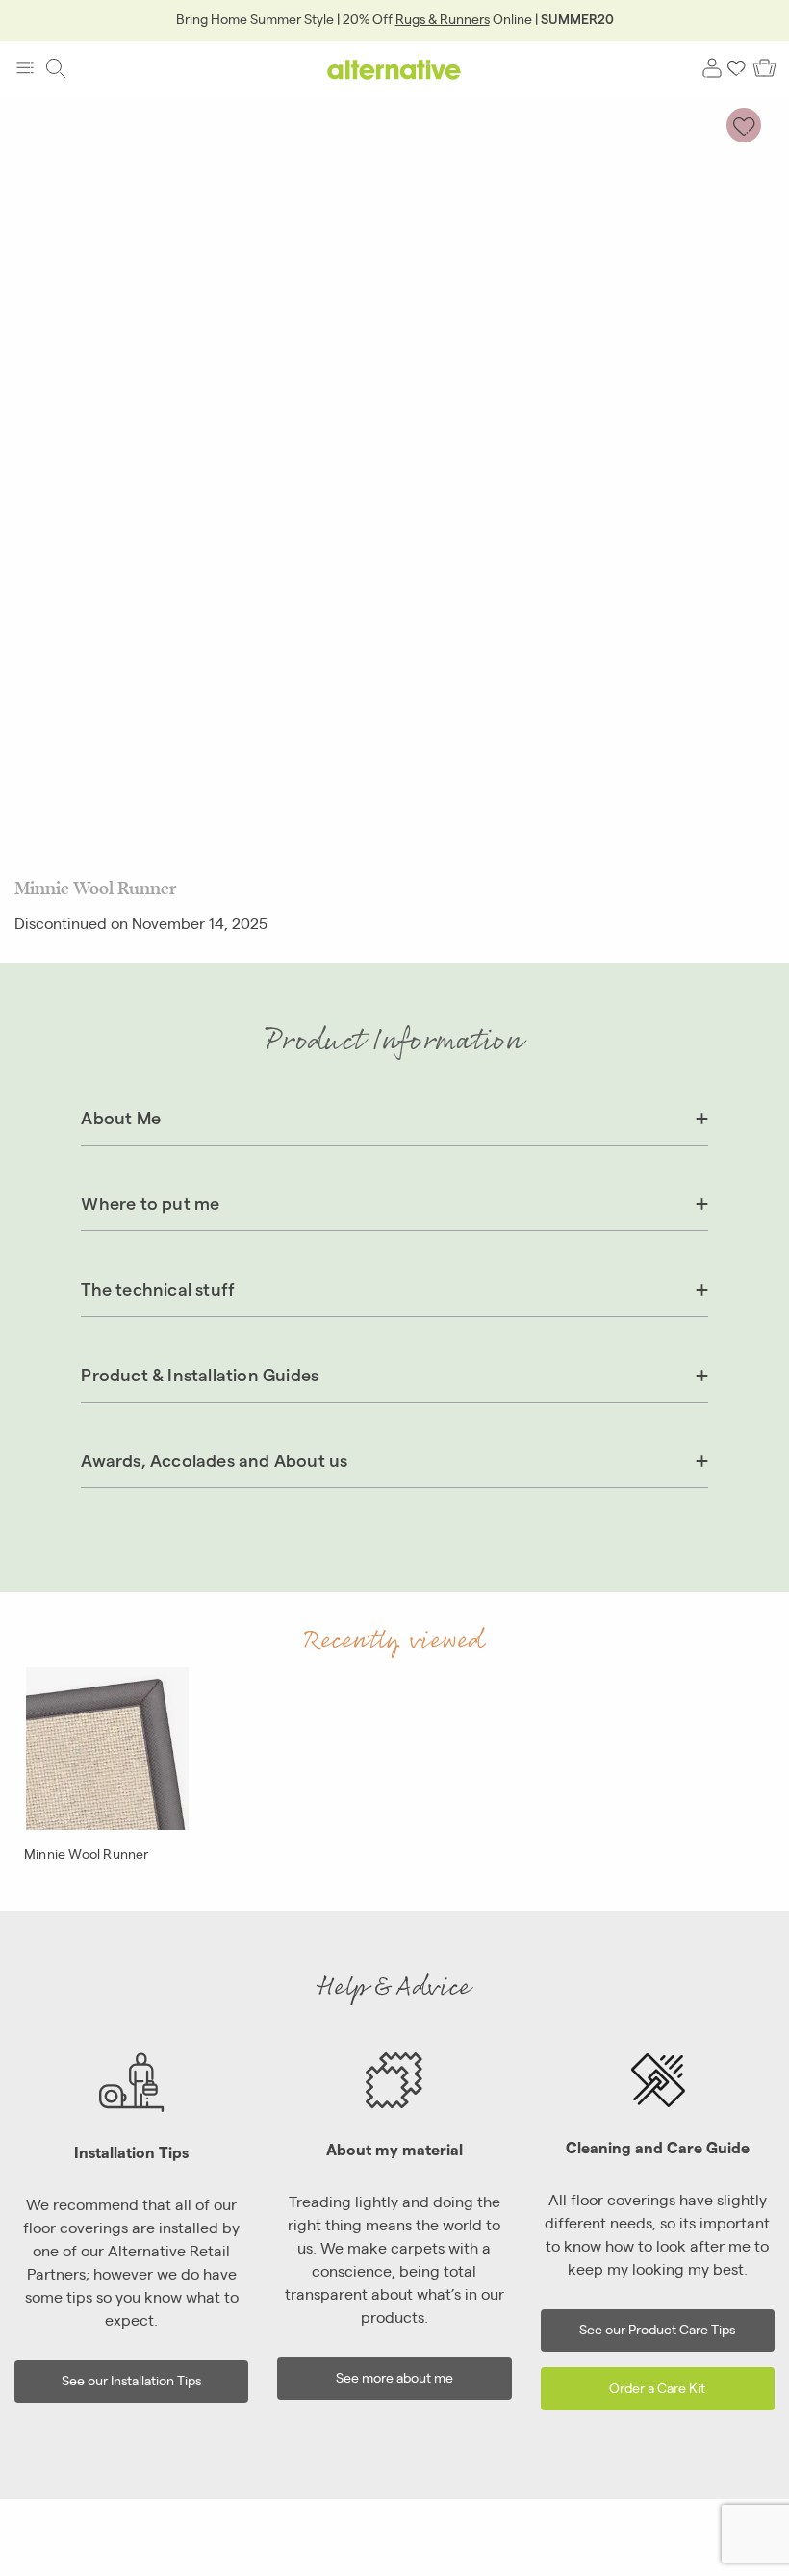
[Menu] (25, 68)
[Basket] (764, 68)
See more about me (394, 2376)
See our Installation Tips (131, 2379)
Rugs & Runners (443, 18)
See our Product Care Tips (657, 2328)
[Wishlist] (737, 68)
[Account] (712, 68)
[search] (56, 68)
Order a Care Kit (657, 2387)
